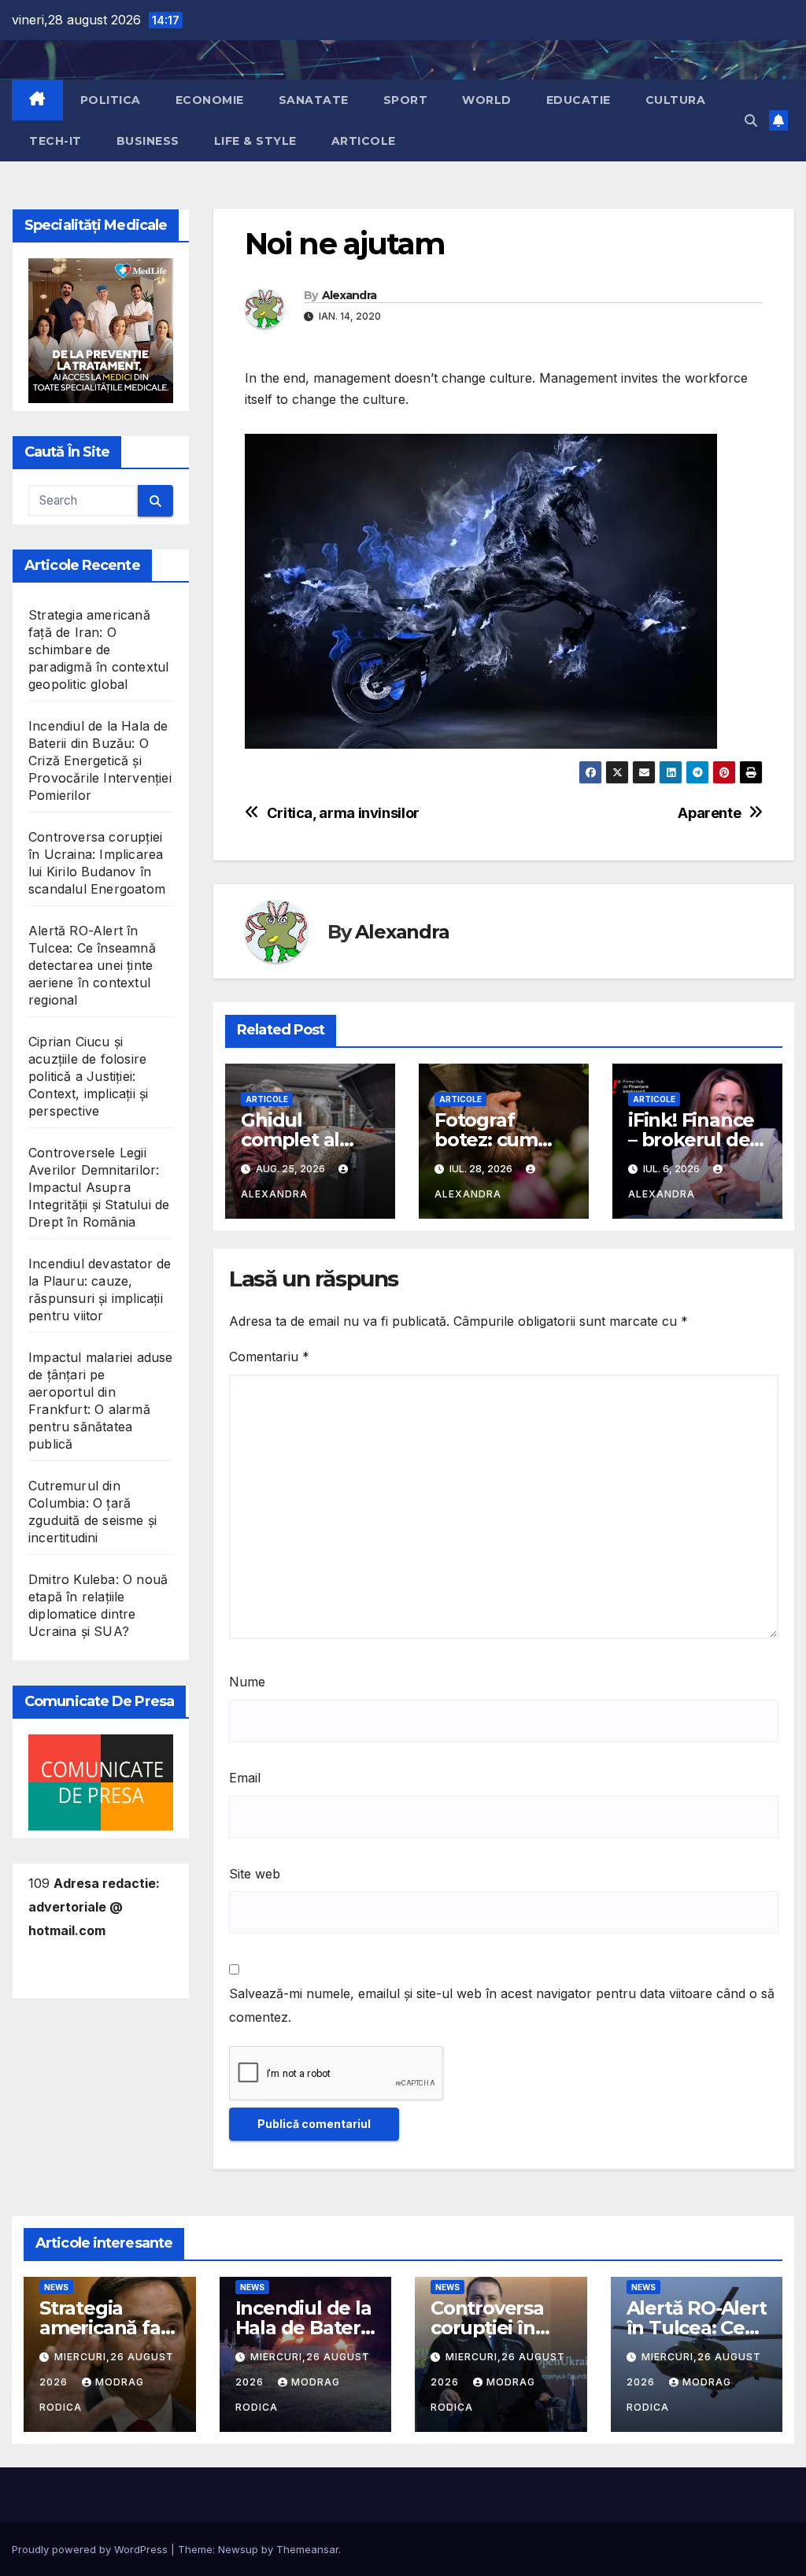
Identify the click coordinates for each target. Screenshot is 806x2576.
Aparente (709, 813)
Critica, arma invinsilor (343, 813)
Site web (255, 1874)
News (56, 2287)
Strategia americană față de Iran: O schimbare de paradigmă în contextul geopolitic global (98, 650)
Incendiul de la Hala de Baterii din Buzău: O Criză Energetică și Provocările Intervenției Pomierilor (100, 761)
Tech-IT (55, 141)
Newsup (238, 2549)
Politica (111, 100)
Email (245, 1778)
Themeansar (307, 2549)
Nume (247, 1682)
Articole (364, 141)
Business (148, 141)
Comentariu (269, 1356)
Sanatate (314, 100)
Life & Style (255, 141)
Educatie (579, 100)
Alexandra (349, 295)
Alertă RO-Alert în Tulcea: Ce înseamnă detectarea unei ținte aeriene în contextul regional (92, 965)
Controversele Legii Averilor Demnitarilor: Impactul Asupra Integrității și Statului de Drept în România (99, 1187)
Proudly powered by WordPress (91, 2549)
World (487, 100)
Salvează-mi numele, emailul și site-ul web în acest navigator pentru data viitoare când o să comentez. (502, 2005)
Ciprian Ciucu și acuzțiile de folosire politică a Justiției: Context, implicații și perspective (88, 1076)
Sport (406, 100)
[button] (751, 120)
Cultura (676, 100)
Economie (210, 100)
